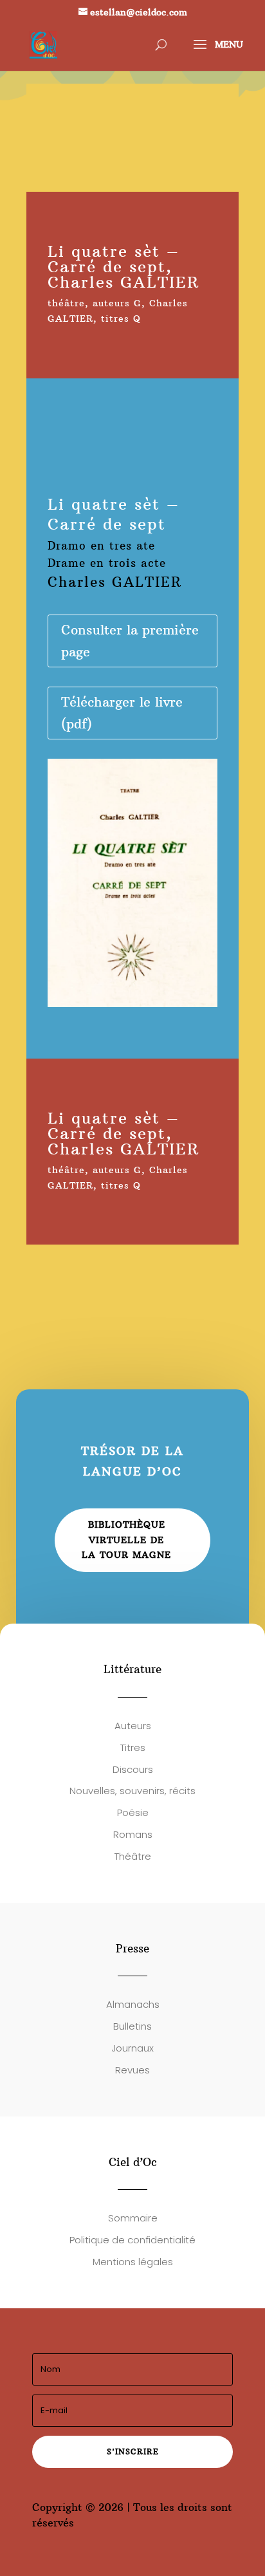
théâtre (66, 303)
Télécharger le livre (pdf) (122, 713)
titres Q (121, 319)
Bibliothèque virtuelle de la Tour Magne (126, 1540)
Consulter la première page (130, 641)
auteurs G (117, 303)
